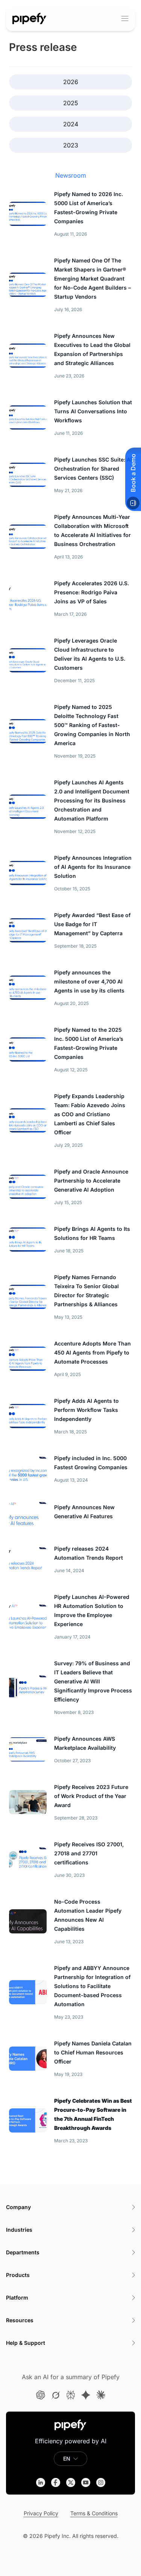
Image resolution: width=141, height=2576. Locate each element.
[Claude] (101, 2395)
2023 (71, 145)
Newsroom (71, 175)
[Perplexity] (71, 2395)
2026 (71, 82)
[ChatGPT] (41, 2395)
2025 (71, 103)
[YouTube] (86, 2482)
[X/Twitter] (71, 2482)
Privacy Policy (41, 2513)
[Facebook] (56, 2482)
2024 (71, 124)
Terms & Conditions (94, 2513)
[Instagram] (101, 2482)
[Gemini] (86, 2395)
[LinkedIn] (41, 2482)
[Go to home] (30, 18)
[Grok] (56, 2395)
